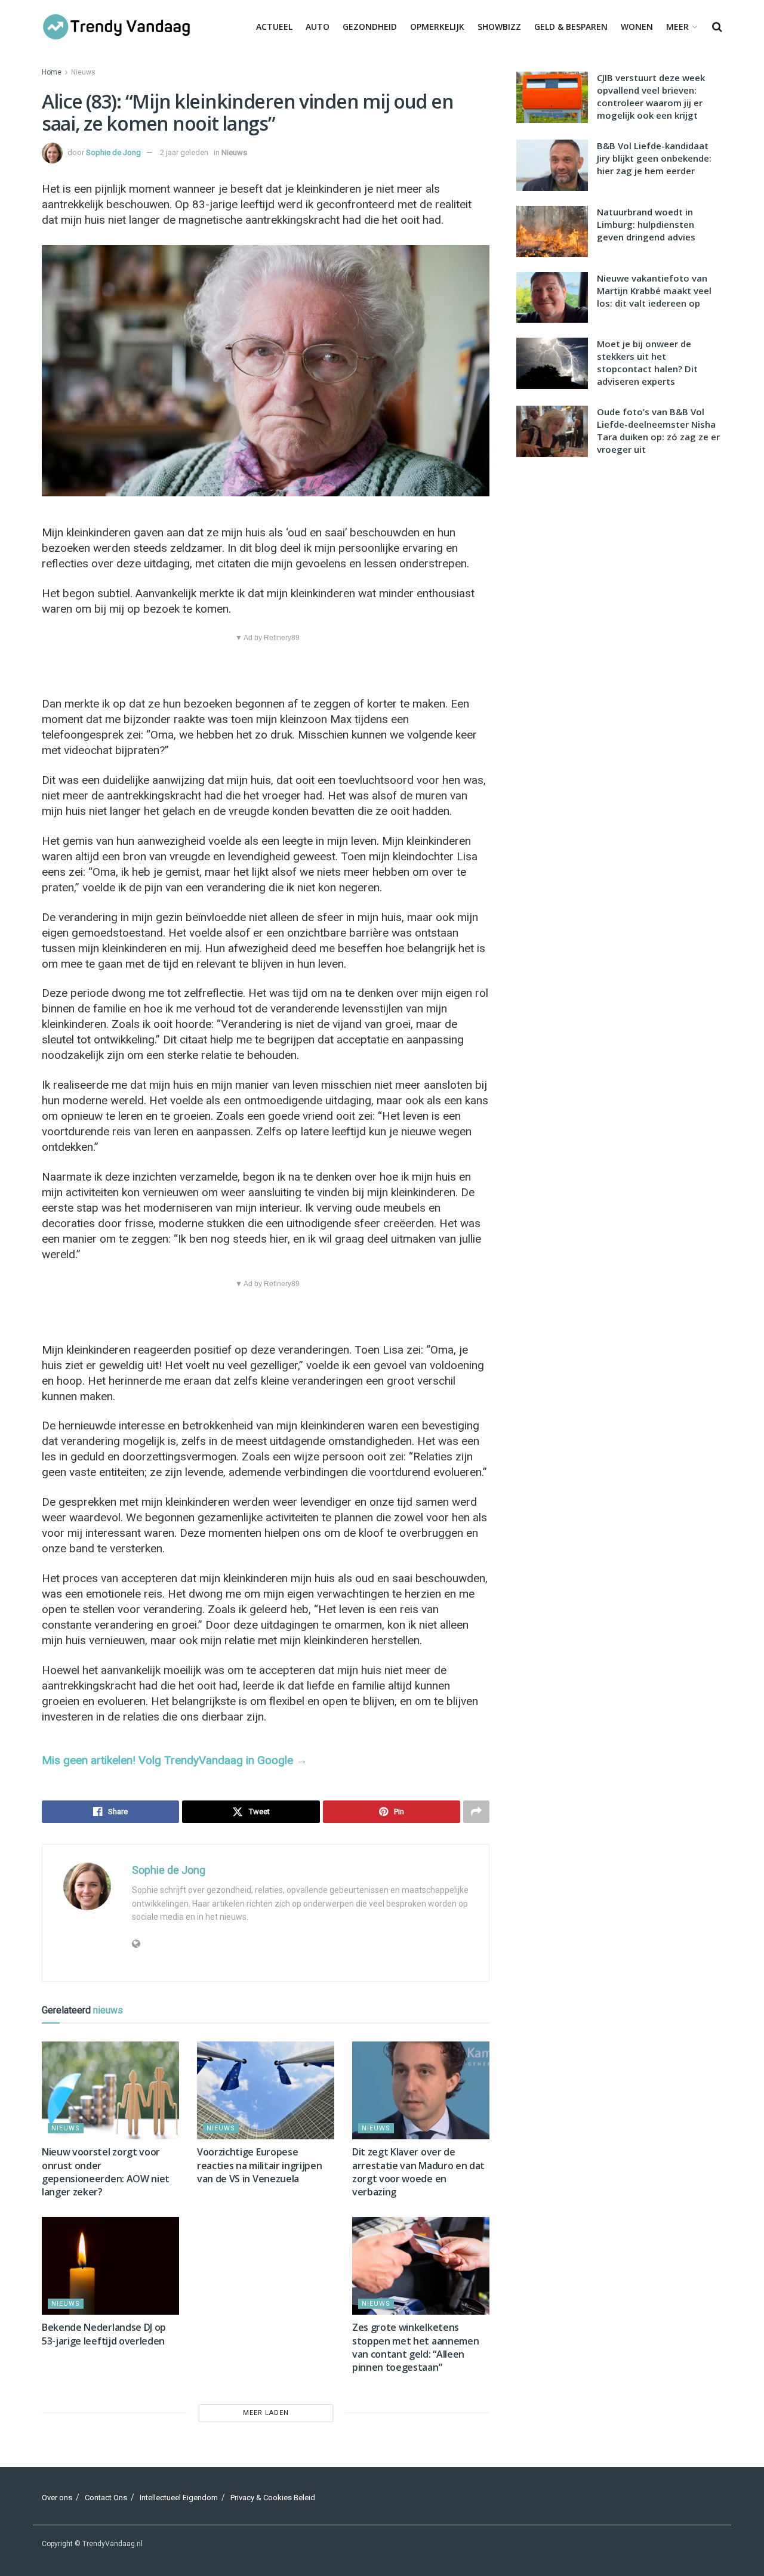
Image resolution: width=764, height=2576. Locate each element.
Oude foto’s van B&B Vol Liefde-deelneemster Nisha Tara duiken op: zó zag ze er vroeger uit (658, 430)
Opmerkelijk (437, 27)
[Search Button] (717, 27)
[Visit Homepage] (116, 27)
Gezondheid (370, 27)
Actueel (274, 27)
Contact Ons (106, 2498)
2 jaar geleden (184, 152)
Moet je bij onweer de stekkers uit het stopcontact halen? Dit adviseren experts (647, 362)
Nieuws (83, 72)
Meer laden (266, 2413)
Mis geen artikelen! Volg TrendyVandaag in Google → (175, 1760)
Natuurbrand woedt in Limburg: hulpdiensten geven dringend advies (646, 224)
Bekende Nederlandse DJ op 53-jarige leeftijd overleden (104, 2334)
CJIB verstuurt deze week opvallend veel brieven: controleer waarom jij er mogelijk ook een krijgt (651, 96)
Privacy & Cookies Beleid (273, 2498)
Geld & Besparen (571, 27)
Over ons (57, 2498)
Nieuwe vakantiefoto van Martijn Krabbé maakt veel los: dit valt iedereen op (654, 291)
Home (52, 72)
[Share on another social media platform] (476, 1812)
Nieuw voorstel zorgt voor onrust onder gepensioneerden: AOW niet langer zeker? (106, 2172)
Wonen (637, 27)
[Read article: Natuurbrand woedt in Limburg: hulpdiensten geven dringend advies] (552, 231)
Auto (318, 27)
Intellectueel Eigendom (179, 2498)
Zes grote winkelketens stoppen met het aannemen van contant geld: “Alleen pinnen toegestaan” (415, 2347)
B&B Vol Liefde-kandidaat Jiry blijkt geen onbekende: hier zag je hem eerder (654, 158)
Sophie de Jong (113, 152)
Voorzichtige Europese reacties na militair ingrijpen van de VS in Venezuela (259, 2165)
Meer (677, 27)
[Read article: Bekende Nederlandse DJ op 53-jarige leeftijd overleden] (110, 2266)
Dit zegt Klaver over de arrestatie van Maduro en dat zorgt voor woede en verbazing (418, 2172)
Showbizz (499, 27)
